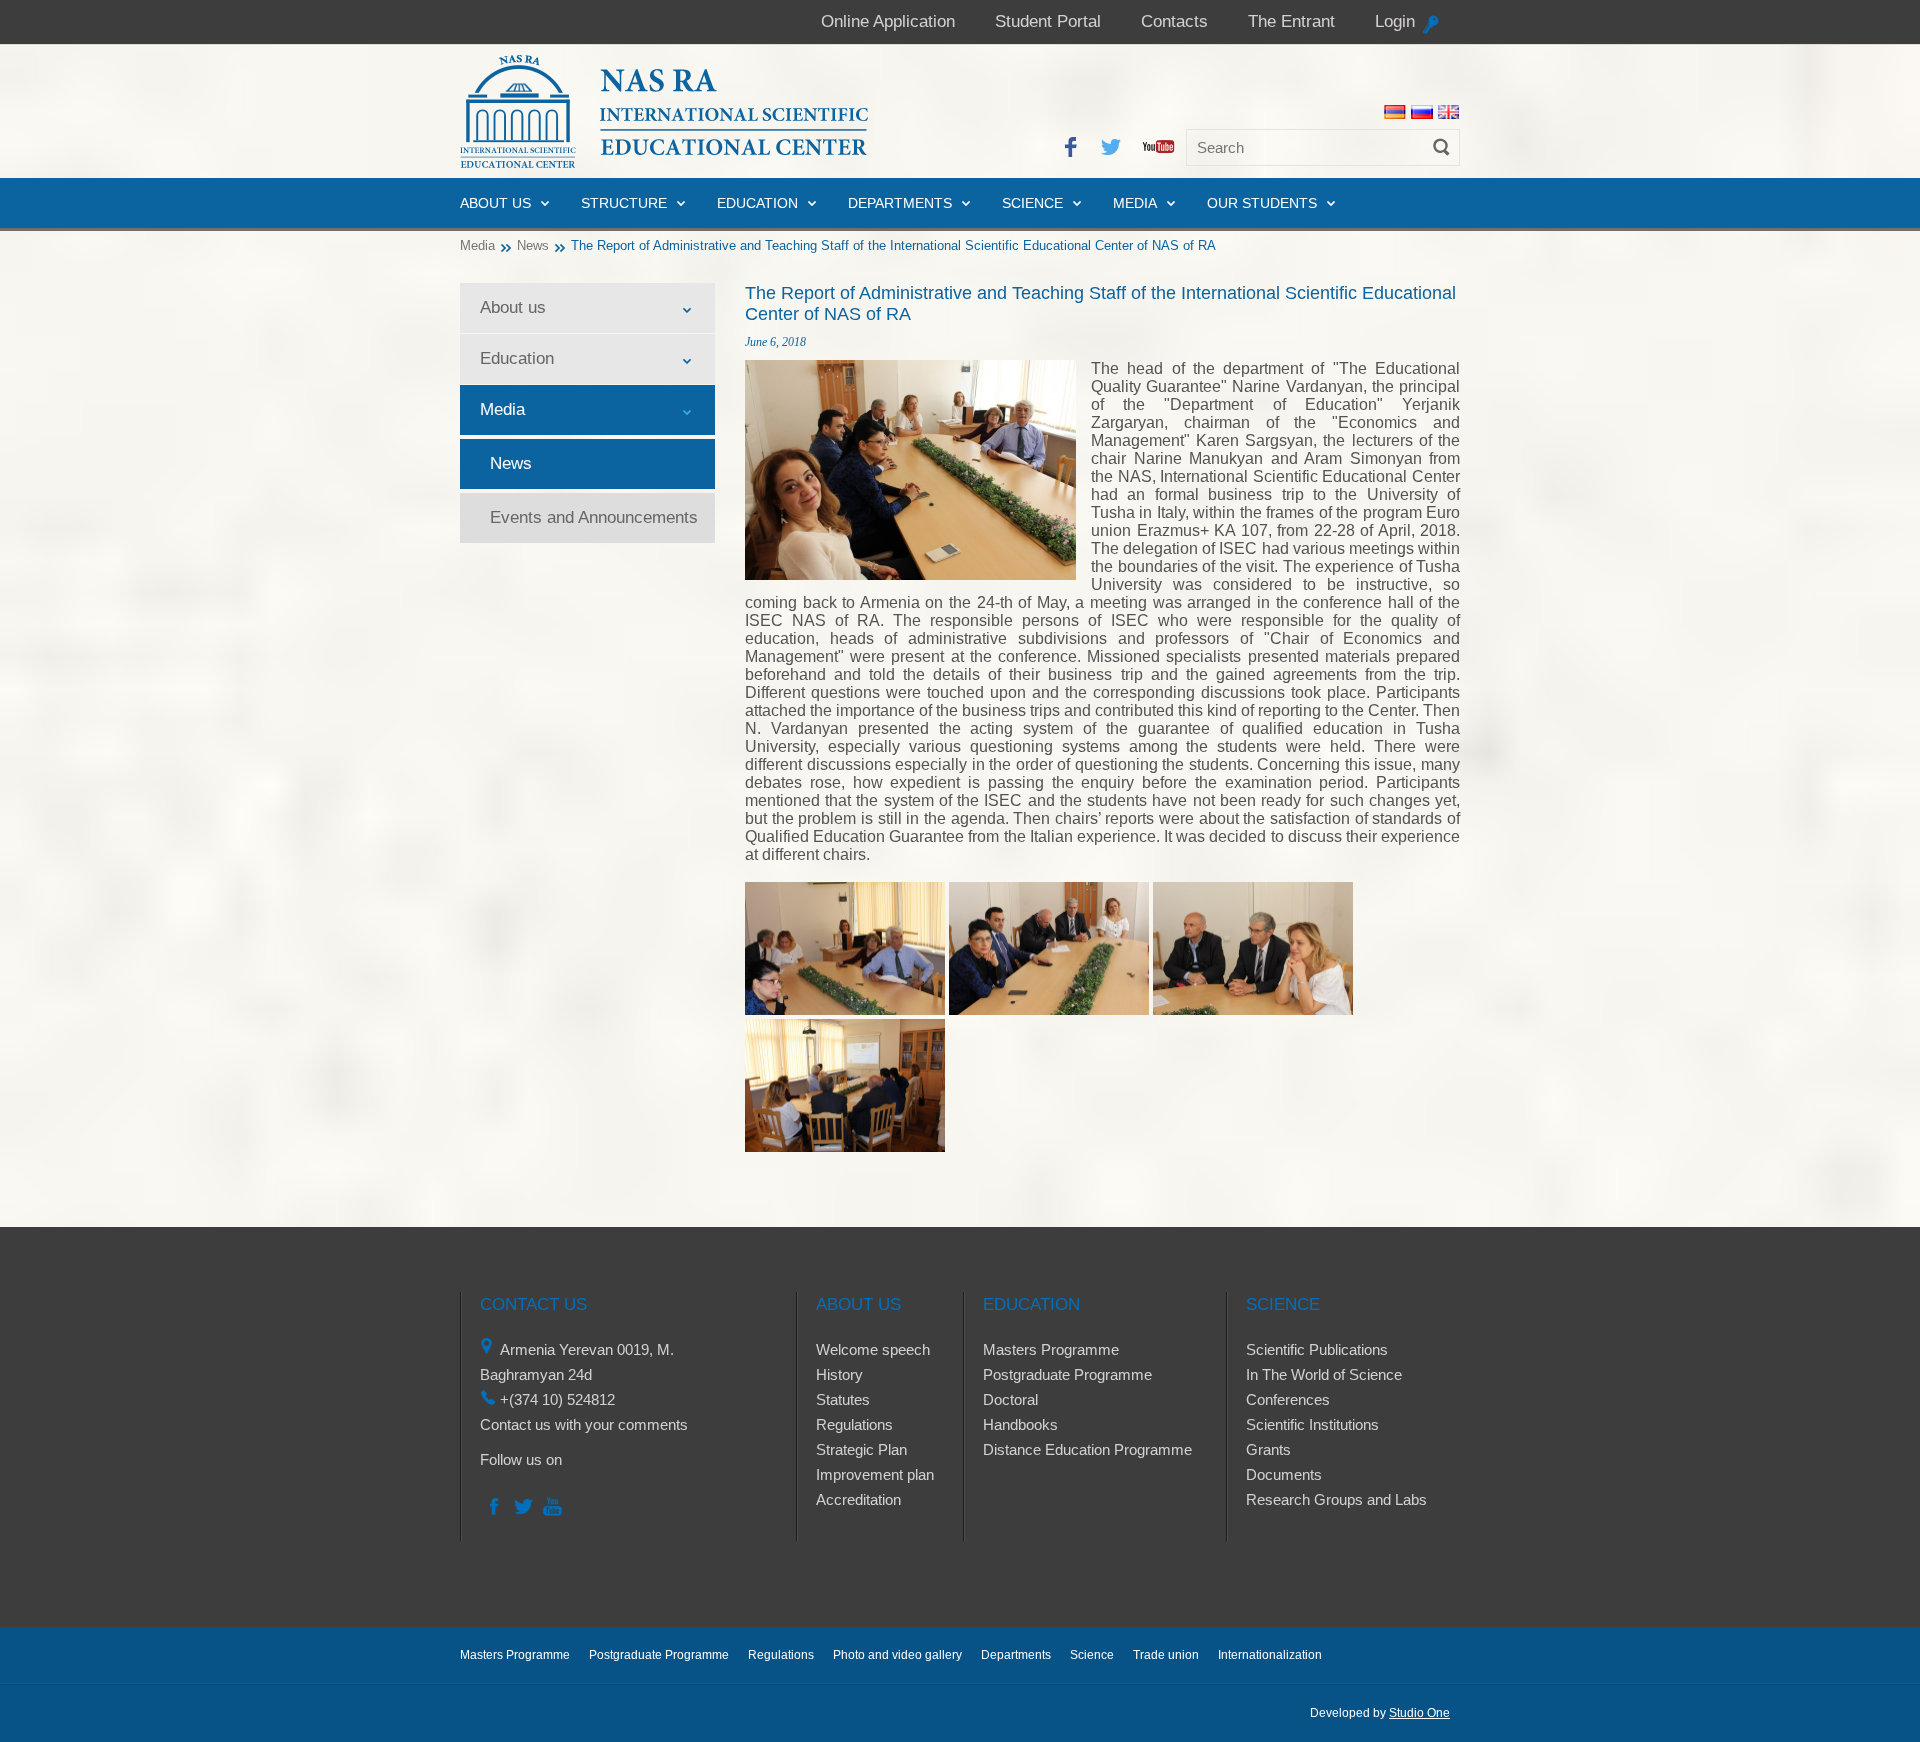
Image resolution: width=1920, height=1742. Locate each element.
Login (1395, 21)
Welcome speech (873, 1349)
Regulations (854, 1424)
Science (1032, 203)
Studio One (1419, 1713)
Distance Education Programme (1087, 1449)
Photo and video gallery (897, 1655)
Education (757, 203)
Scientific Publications (1317, 1349)
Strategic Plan (861, 1449)
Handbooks (1020, 1424)
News (533, 245)
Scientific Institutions (1312, 1424)
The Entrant (1291, 21)
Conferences (1288, 1399)
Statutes (843, 1399)
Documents (1284, 1474)
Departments (900, 203)
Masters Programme (1051, 1349)
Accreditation (858, 1499)
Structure (624, 203)
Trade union (1166, 1655)
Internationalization (1270, 1655)
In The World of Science (1324, 1374)
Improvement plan (875, 1474)
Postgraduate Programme (1067, 1374)
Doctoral (1010, 1399)
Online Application (888, 21)
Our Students (1262, 203)
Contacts (1174, 21)
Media (1135, 203)
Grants (1268, 1449)
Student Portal (1048, 21)
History (839, 1374)
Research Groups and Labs (1336, 1499)
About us (495, 203)
